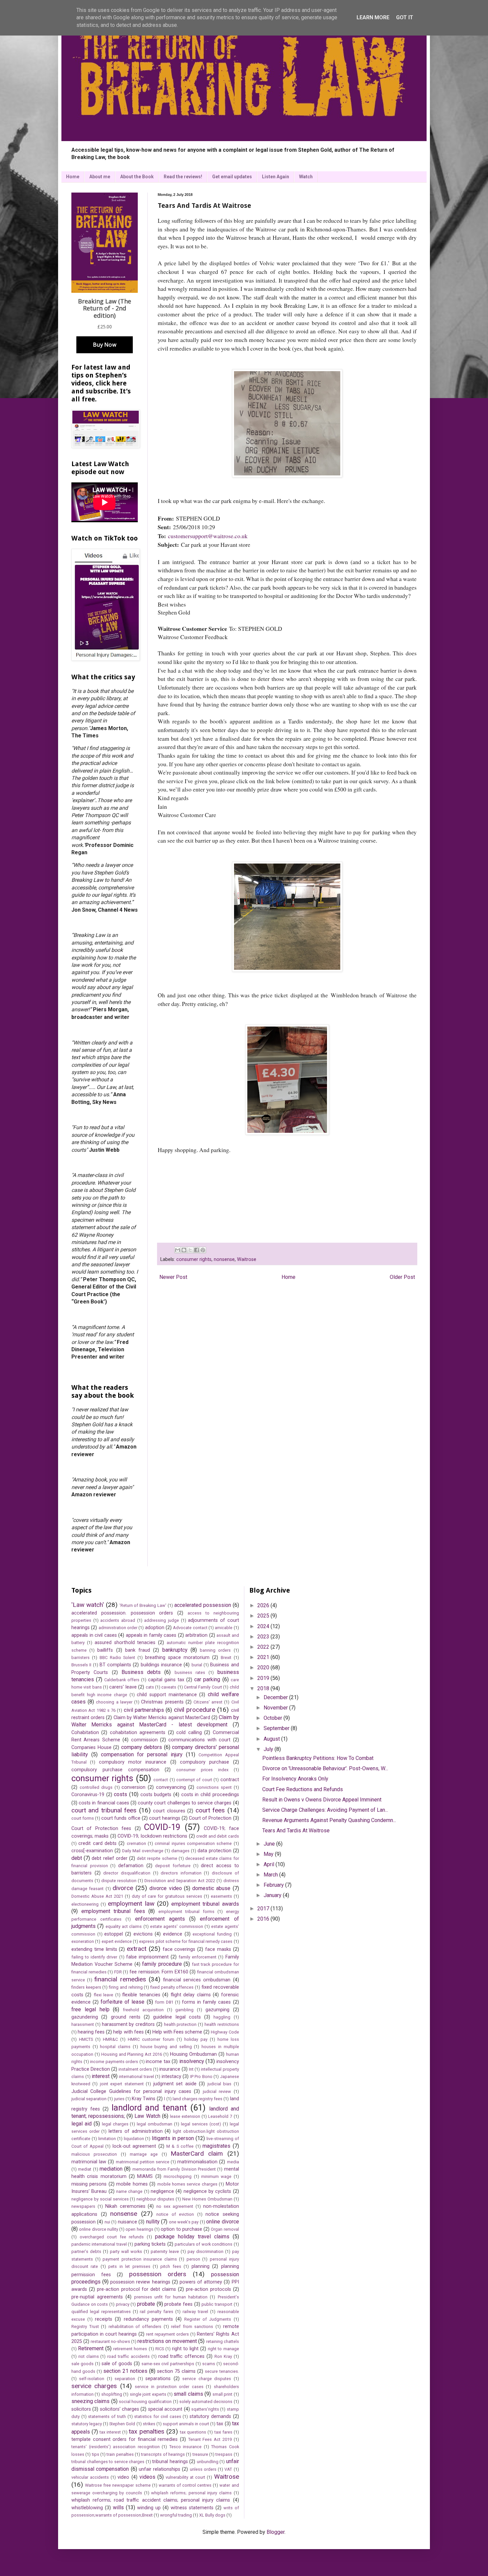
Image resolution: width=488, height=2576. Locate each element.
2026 (264, 1605)
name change (129, 2191)
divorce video (165, 1888)
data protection (214, 1851)
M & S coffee (180, 2146)
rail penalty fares (157, 2312)
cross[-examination (92, 1851)
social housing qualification (145, 2402)
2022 (264, 1647)
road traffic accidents (128, 2356)
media (233, 2162)
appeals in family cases (151, 1635)
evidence (173, 1934)
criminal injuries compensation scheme (193, 1843)
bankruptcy (175, 1650)
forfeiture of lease (122, 2002)
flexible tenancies (141, 1995)
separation (125, 2379)
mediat (85, 2169)
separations (158, 2379)
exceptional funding (212, 1934)
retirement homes (130, 2349)
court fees (210, 1810)
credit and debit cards (217, 1836)
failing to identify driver (94, 1957)
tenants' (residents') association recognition (116, 2447)
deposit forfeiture (173, 1866)
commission (144, 1740)
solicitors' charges (120, 2409)
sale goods (82, 2364)
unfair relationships (160, 2469)
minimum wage (216, 2176)
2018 (264, 1688)
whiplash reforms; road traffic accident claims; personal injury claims (151, 2500)
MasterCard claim (197, 2154)
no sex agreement (175, 2206)
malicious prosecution (94, 2154)
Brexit (226, 1658)
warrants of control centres (185, 2485)
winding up (149, 2508)
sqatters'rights (205, 2409)
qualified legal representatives (101, 2312)
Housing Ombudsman (193, 2054)
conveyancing (171, 1787)
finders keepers (86, 1987)
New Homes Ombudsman (207, 2199)
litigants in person (173, 2138)
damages (180, 1851)
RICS (160, 2349)
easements (221, 1896)
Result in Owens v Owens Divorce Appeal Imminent (322, 1800)
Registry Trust (85, 2327)
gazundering (85, 2017)
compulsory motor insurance (133, 1762)
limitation (107, 2139)
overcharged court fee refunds (112, 2237)
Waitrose (247, 1259)
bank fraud (138, 1650)
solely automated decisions (206, 2402)
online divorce (222, 2222)
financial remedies (120, 1979)
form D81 (164, 2002)
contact (161, 1780)
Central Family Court (203, 1687)
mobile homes (132, 2184)
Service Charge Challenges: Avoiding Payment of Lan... (325, 1810)
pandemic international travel (99, 2244)
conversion (133, 1787)
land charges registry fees (198, 2099)
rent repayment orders (167, 2334)
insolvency (192, 2061)
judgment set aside (175, 2084)
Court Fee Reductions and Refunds (303, 1789)
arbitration (196, 1635)
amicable (224, 1628)
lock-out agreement (134, 2146)
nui (107, 2222)
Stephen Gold (122, 2424)
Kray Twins (144, 2099)
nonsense (224, 1259)
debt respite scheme (157, 1858)
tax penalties (147, 2431)
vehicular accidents (90, 2477)
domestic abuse (211, 1888)
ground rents (126, 2017)
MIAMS (145, 2176)
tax (220, 2424)
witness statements (192, 2508)
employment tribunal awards (205, 1904)
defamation (131, 1866)
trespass (224, 2454)
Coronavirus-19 (88, 1795)
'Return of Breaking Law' (143, 1605)
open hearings (139, 2229)
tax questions (193, 2432)
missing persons (89, 2184)
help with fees (128, 2032)
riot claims (89, 2356)
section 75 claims (176, 2371)
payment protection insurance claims (140, 2259)
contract (230, 1780)
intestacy (171, 2077)
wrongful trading (176, 2515)
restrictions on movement (167, 2341)
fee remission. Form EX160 (159, 1972)
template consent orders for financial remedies (124, 2439)
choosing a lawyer (114, 1702)
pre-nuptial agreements (97, 2297)
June (270, 1844)
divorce (123, 1888)
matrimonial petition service (143, 2162)
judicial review (217, 2091)
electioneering (85, 1904)
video (123, 2477)
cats (150, 1687)
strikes (149, 2424)
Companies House (91, 1747)
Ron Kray (223, 2356)
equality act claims (124, 1926)
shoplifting (112, 2394)
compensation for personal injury (142, 1754)
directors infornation (181, 1873)
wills (118, 2507)
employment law (131, 1904)
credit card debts (97, 1843)
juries (119, 2099)
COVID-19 (162, 1827)
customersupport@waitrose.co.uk (208, 536)
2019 (264, 1678)
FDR (118, 1972)
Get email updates (232, 177)
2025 (264, 1616)
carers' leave (123, 1687)
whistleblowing (87, 2508)
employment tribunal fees (113, 1911)
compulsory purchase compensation (115, 1770)
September (277, 1728)
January (273, 1895)
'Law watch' (88, 1605)
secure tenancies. (222, 2371)
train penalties (120, 2454)
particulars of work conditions (203, 2244)
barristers (81, 1658)
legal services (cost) (201, 2124)
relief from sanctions (192, 2327)
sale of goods (117, 2364)
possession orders (158, 2274)
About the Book (137, 177)
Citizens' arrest (208, 1702)
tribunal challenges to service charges (108, 2462)
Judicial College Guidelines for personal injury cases (131, 2091)
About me (100, 177)
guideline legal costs (177, 2017)
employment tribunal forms (186, 1911)
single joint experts (148, 2394)
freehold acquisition (143, 2010)
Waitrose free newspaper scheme (118, 2485)
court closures (169, 1811)
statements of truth (107, 2416)
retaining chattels (223, 2341)
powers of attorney (201, 2282)
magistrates (216, 2146)
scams (209, 2364)
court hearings (165, 1818)
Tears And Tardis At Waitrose (296, 1830)
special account (165, 2409)
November (276, 1708)
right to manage (223, 2349)
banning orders (215, 1650)
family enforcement (198, 1957)
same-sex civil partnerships (168, 2364)
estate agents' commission (177, 1926)
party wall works (126, 2251)
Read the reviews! (183, 177)
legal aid (81, 2124)
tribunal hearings (170, 2462)
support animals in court (186, 2424)
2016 (264, 1919)
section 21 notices (125, 2371)
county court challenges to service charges (185, 1803)
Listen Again (276, 177)
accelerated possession (203, 1605)
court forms (83, 1818)
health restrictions (222, 2024)
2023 (264, 1637)
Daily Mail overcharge (143, 1851)
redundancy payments (148, 2319)
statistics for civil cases (158, 2416)
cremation (136, 1843)
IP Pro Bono (201, 2077)
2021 (264, 1657)
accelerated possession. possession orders (122, 1613)
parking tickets (150, 2244)
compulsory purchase (204, 1762)
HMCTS (86, 2039)
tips (96, 2454)
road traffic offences (182, 2356)
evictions (143, 1934)
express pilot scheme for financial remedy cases (186, 1941)
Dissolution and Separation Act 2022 (180, 1881)
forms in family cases (206, 2002)
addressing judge (162, 1620)
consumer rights (194, 1259)
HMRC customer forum (151, 2039)
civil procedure (195, 1710)
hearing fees (91, 2032)
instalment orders (135, 2069)
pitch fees (171, 2266)
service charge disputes (207, 2379)
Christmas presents (162, 1702)
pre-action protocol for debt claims (136, 2289)
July (269, 1749)
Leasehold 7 (220, 2116)
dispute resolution (119, 1881)
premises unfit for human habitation (171, 2297)
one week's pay (184, 2222)
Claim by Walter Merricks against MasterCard (162, 1718)
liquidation (134, 2139)
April (270, 1864)
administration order (118, 1628)
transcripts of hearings (163, 2454)
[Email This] (178, 1250)
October (274, 1718)
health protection (180, 2024)
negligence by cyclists (207, 2191)
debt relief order (109, 1858)
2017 (264, 1909)
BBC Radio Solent (118, 1658)
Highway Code (225, 2032)
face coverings (179, 1949)
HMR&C (110, 2039)
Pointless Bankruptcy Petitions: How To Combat (318, 1758)
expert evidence (117, 1941)
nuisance (127, 2222)
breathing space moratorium (177, 1658)
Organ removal (225, 2229)
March (271, 1875)
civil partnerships (144, 1710)
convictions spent (214, 1787)
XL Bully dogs (212, 2515)
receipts (104, 2319)
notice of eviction (175, 2214)
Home (73, 177)
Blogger (276, 2532)
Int (191, 2069)
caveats (169, 1687)
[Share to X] (190, 1250)
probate (146, 2304)
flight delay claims (191, 1995)
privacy (123, 2304)
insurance (170, 2069)
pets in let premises (129, 2266)
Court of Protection (210, 1818)
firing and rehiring (126, 1987)
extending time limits (94, 1949)
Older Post (402, 1277)
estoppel (114, 1934)
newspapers (83, 2206)
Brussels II (81, 1665)
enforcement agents (160, 1919)
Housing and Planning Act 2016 (132, 2054)
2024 (264, 1626)
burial (197, 1665)
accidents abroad (118, 1620)
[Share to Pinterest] (203, 1250)
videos (147, 2477)
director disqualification (127, 1873)
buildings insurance (161, 1665)
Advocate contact (190, 1628)
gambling (184, 2010)
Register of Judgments (208, 2319)
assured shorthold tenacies (125, 1643)
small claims (188, 2394)
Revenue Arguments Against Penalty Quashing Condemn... (329, 1820)
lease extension (185, 2116)
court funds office (121, 1818)
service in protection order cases (169, 2387)
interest (101, 2076)
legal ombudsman (155, 2124)
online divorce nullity (99, 2229)
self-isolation (92, 2379)
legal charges (115, 2124)
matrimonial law (89, 2162)
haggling (222, 2017)
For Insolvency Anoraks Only (295, 1779)
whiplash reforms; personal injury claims (191, 2493)
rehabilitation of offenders (135, 2327)
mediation (111, 2169)
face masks (218, 1949)
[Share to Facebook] (197, 1250)
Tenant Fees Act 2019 (210, 2439)
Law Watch (147, 2116)
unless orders (203, 2469)
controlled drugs (96, 1787)
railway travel (195, 2312)
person (193, 2259)
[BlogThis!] (184, 1250)
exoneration (83, 1941)
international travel (136, 2077)
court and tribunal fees (104, 1810)
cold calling (189, 1733)
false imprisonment (147, 1957)
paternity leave (165, 2251)
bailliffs (105, 1650)
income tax (158, 2062)
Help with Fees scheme (177, 2032)
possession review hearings (140, 2282)
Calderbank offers (122, 1680)
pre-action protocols (208, 2289)
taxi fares (223, 2432)
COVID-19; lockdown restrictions (152, 1836)
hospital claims (115, 2047)
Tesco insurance (186, 2447)
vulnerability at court (185, 2477)
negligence (162, 2191)
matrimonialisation (197, 2162)
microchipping (178, 2176)
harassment (83, 2024)
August (272, 1739)
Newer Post (173, 1277)
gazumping (217, 2010)
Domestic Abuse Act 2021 (97, 1896)
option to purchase (181, 2229)
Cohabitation (85, 1733)
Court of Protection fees (101, 1828)
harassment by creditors (128, 2024)
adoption (155, 1628)
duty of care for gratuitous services (167, 1896)
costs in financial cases (104, 1803)
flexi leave (103, 1995)
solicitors (81, 2409)
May (269, 1854)
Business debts (141, 1672)
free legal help (90, 2009)
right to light (185, 2349)
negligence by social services (100, 2199)
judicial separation (89, 2099)
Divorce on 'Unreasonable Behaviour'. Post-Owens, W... (325, 1768)
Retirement (91, 2348)
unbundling (208, 2462)
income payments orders (114, 2062)
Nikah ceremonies (125, 2206)
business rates (190, 1672)
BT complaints (115, 1665)
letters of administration (135, 2131)
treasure (200, 2454)
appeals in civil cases (94, 1635)
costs (121, 1794)
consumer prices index (202, 1770)
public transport (217, 2304)
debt (77, 1858)
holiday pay (196, 2039)
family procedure (162, 1964)
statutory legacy (87, 2424)
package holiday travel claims (192, 2237)
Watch (306, 177)
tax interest (110, 2432)
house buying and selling (166, 2047)
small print (222, 2394)
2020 (264, 1667)
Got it (405, 17)
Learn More (373, 17)
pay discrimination (205, 2251)
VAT (228, 2469)
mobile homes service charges (187, 2184)
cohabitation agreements (138, 1733)
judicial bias (219, 2084)
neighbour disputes (155, 2199)
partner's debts (86, 2251)
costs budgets (156, 1795)
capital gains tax (166, 1680)
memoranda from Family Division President (174, 2169)
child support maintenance (167, 1695)
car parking (207, 1679)
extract (137, 1949)
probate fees (178, 2304)
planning (201, 2266)
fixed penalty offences (172, 1987)
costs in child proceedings (210, 1795)
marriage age (144, 2154)
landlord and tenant (149, 2108)
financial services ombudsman (197, 1980)
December (276, 1697)
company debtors (142, 1747)
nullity (153, 2222)
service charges (94, 2386)
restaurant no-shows (110, 2341)
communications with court (199, 1740)
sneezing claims (90, 2401)
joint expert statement (122, 2084)
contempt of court (194, 1780)
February (274, 1885)
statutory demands (210, 2416)
